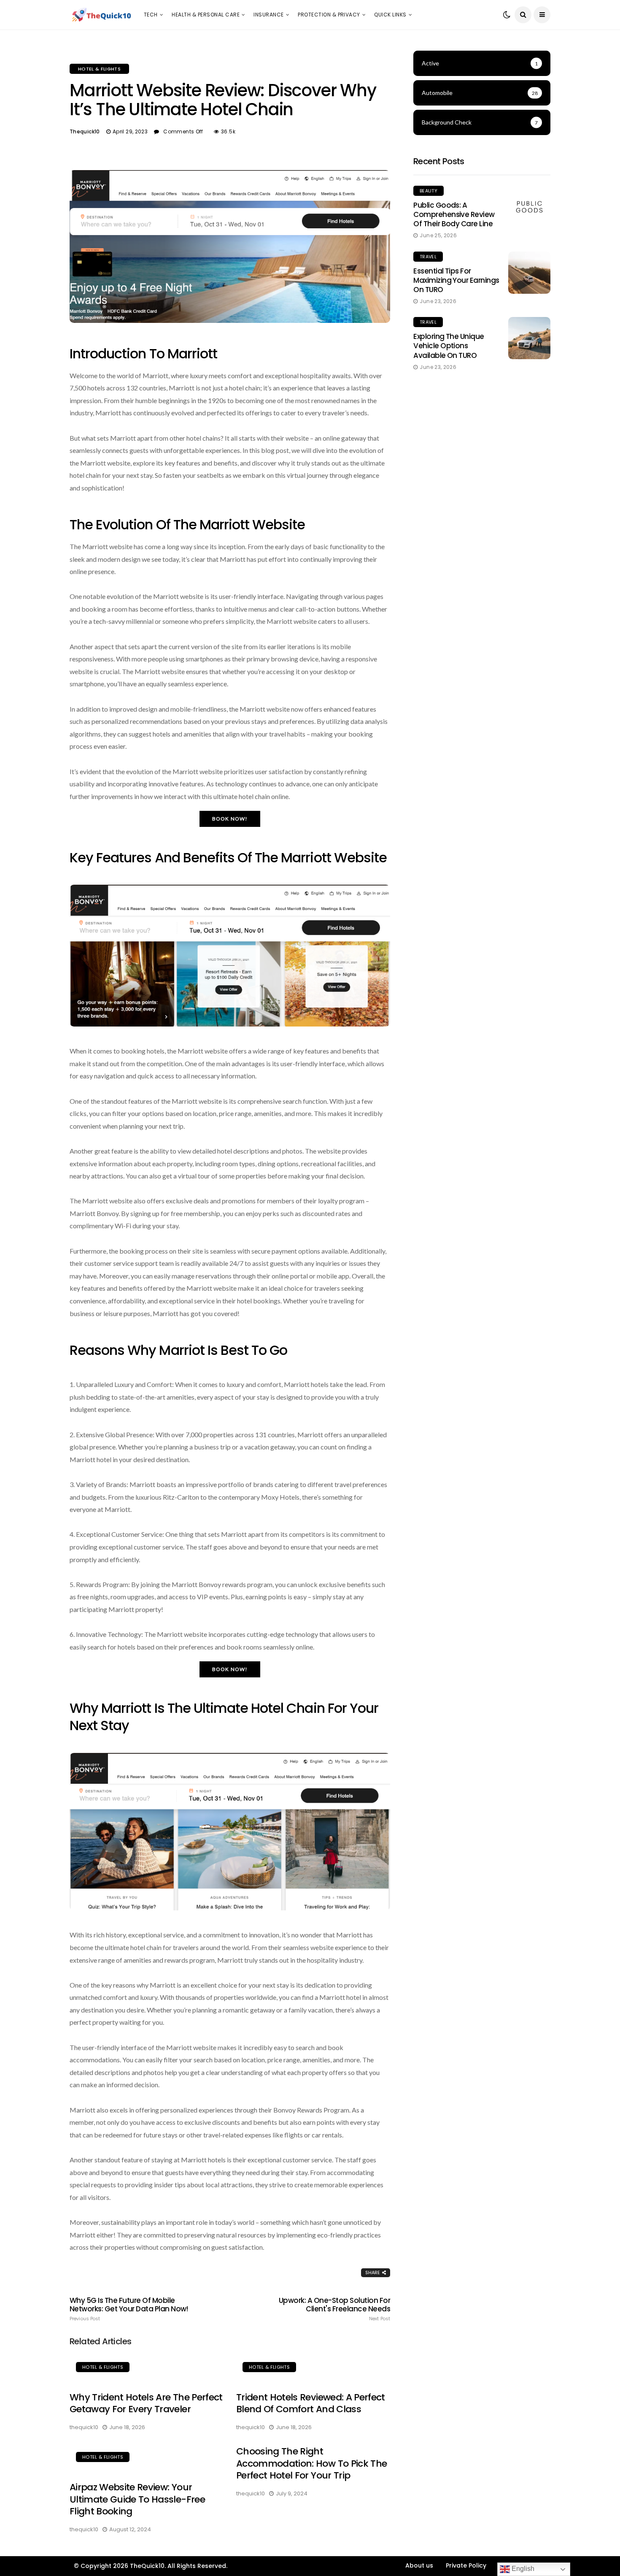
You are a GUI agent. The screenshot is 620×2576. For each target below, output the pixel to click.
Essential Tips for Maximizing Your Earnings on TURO (456, 280)
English (522, 2569)
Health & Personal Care (206, 15)
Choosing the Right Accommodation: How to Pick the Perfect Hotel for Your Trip (311, 2463)
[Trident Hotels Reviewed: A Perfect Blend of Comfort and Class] (313, 2368)
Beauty (429, 191)
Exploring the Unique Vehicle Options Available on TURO (449, 346)
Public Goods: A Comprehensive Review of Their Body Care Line (454, 214)
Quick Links (390, 15)
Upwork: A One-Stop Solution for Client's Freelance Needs (334, 2309)
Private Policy (466, 2565)
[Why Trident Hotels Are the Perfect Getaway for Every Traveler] (147, 2368)
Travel (428, 257)
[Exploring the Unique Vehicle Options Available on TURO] (529, 338)
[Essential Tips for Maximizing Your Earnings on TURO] (529, 273)
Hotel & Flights (99, 69)
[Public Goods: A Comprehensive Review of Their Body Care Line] (529, 207)
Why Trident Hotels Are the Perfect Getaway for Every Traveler (146, 2403)
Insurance (268, 15)
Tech (151, 15)
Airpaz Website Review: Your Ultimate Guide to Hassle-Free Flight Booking (137, 2499)
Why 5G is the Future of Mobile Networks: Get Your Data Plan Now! (129, 2309)
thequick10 (85, 131)
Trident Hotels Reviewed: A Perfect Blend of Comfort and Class (311, 2403)
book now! (230, 819)
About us (419, 2565)
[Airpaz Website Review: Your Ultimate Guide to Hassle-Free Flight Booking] (147, 2458)
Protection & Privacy (329, 15)
